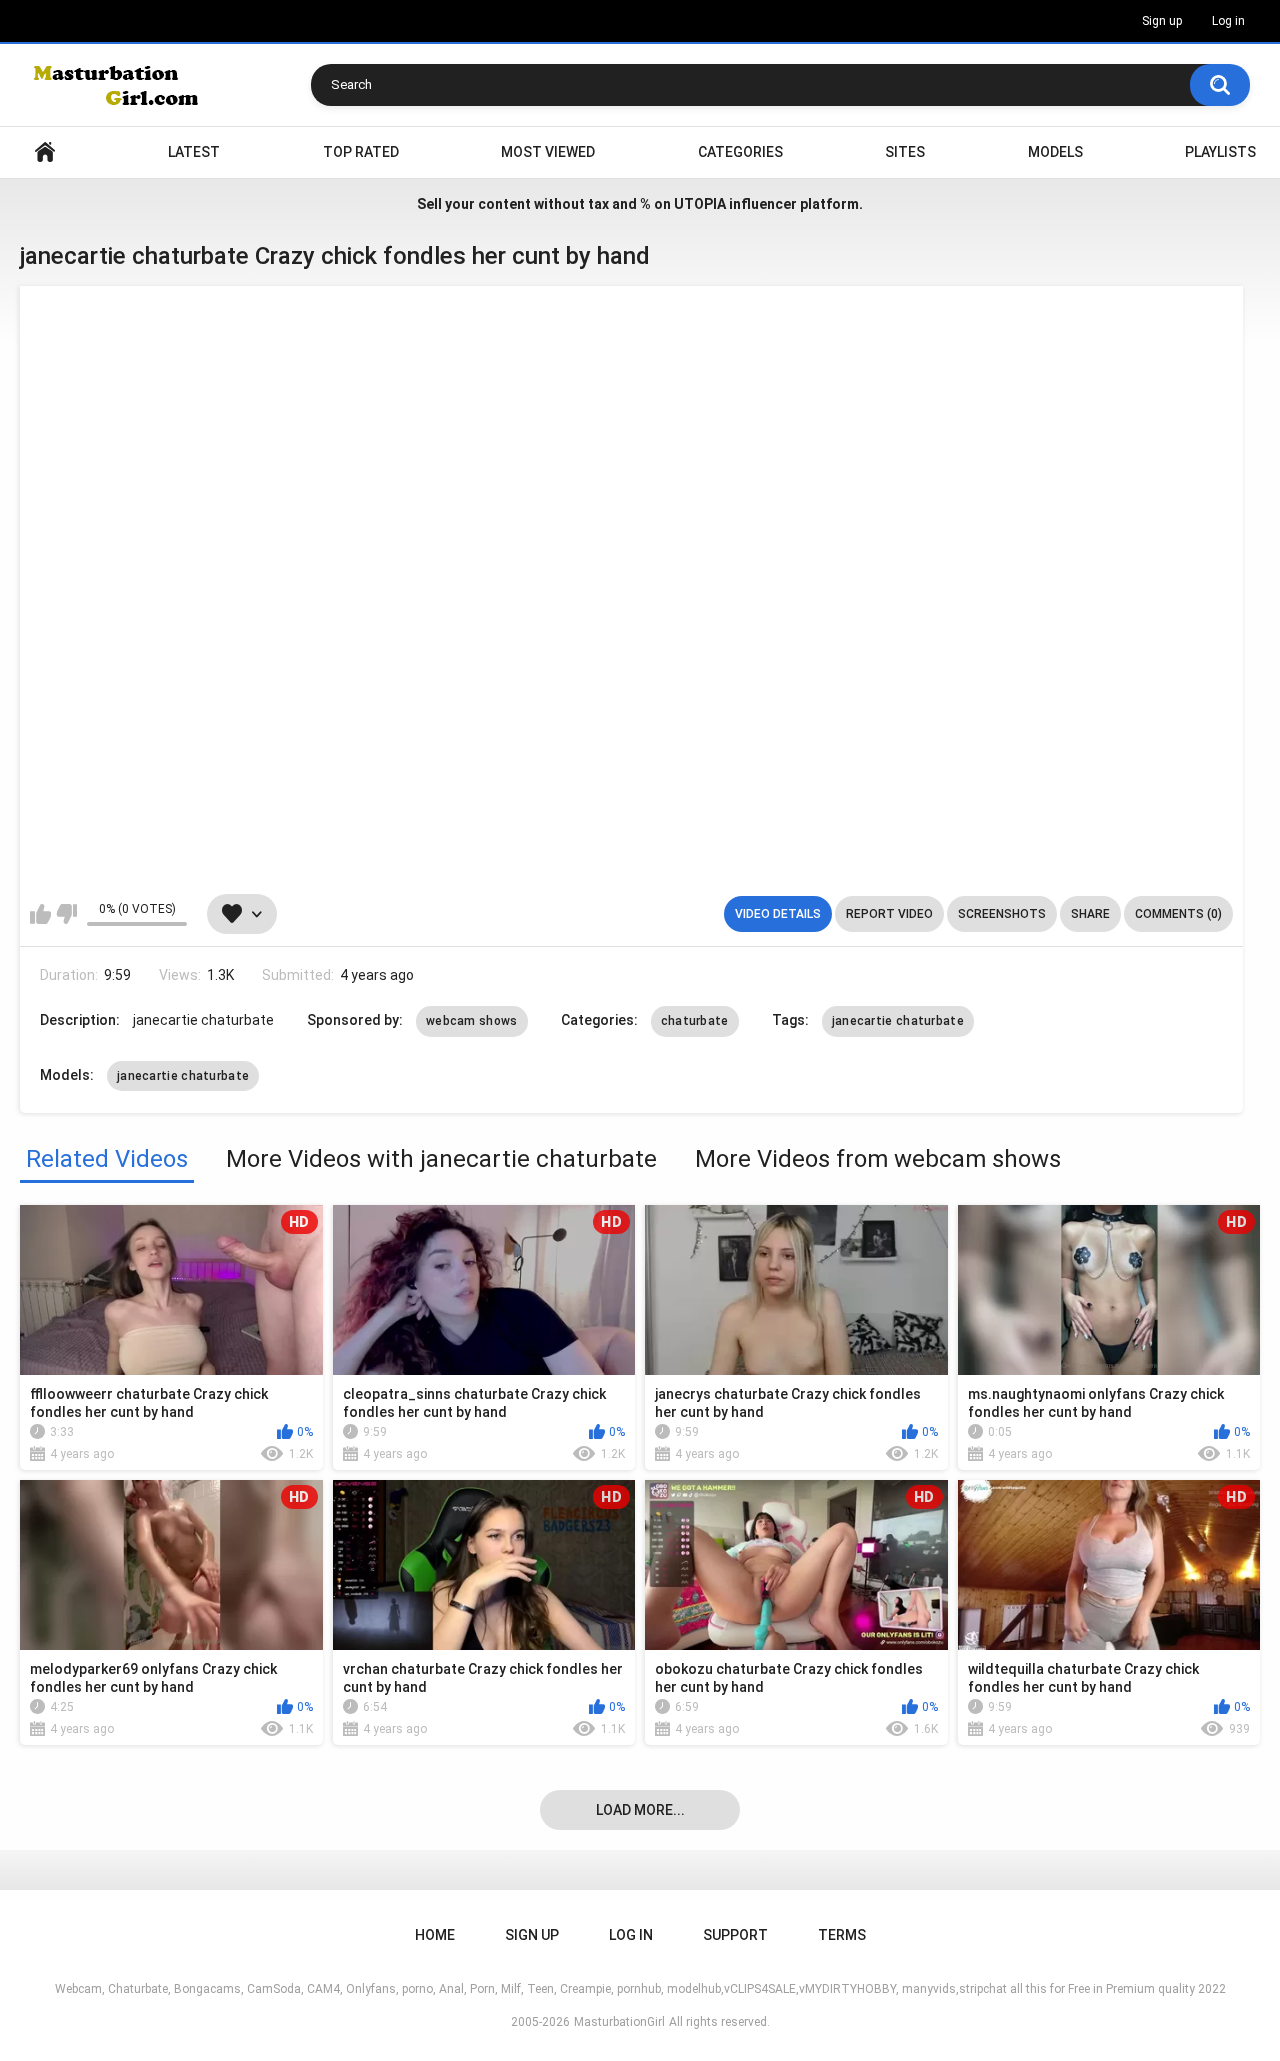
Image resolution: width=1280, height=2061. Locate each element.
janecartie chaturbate (898, 1021)
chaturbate (695, 1021)
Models (1055, 152)
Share (1090, 914)
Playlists (1220, 152)
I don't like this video (66, 914)
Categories (740, 152)
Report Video (889, 914)
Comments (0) (1178, 914)
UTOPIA (700, 204)
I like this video (40, 914)
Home (45, 152)
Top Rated (361, 152)
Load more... (640, 1810)
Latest (194, 152)
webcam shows (472, 1021)
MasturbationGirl (619, 2022)
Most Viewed (548, 152)
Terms (842, 1935)
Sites (905, 152)
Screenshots (1002, 914)
